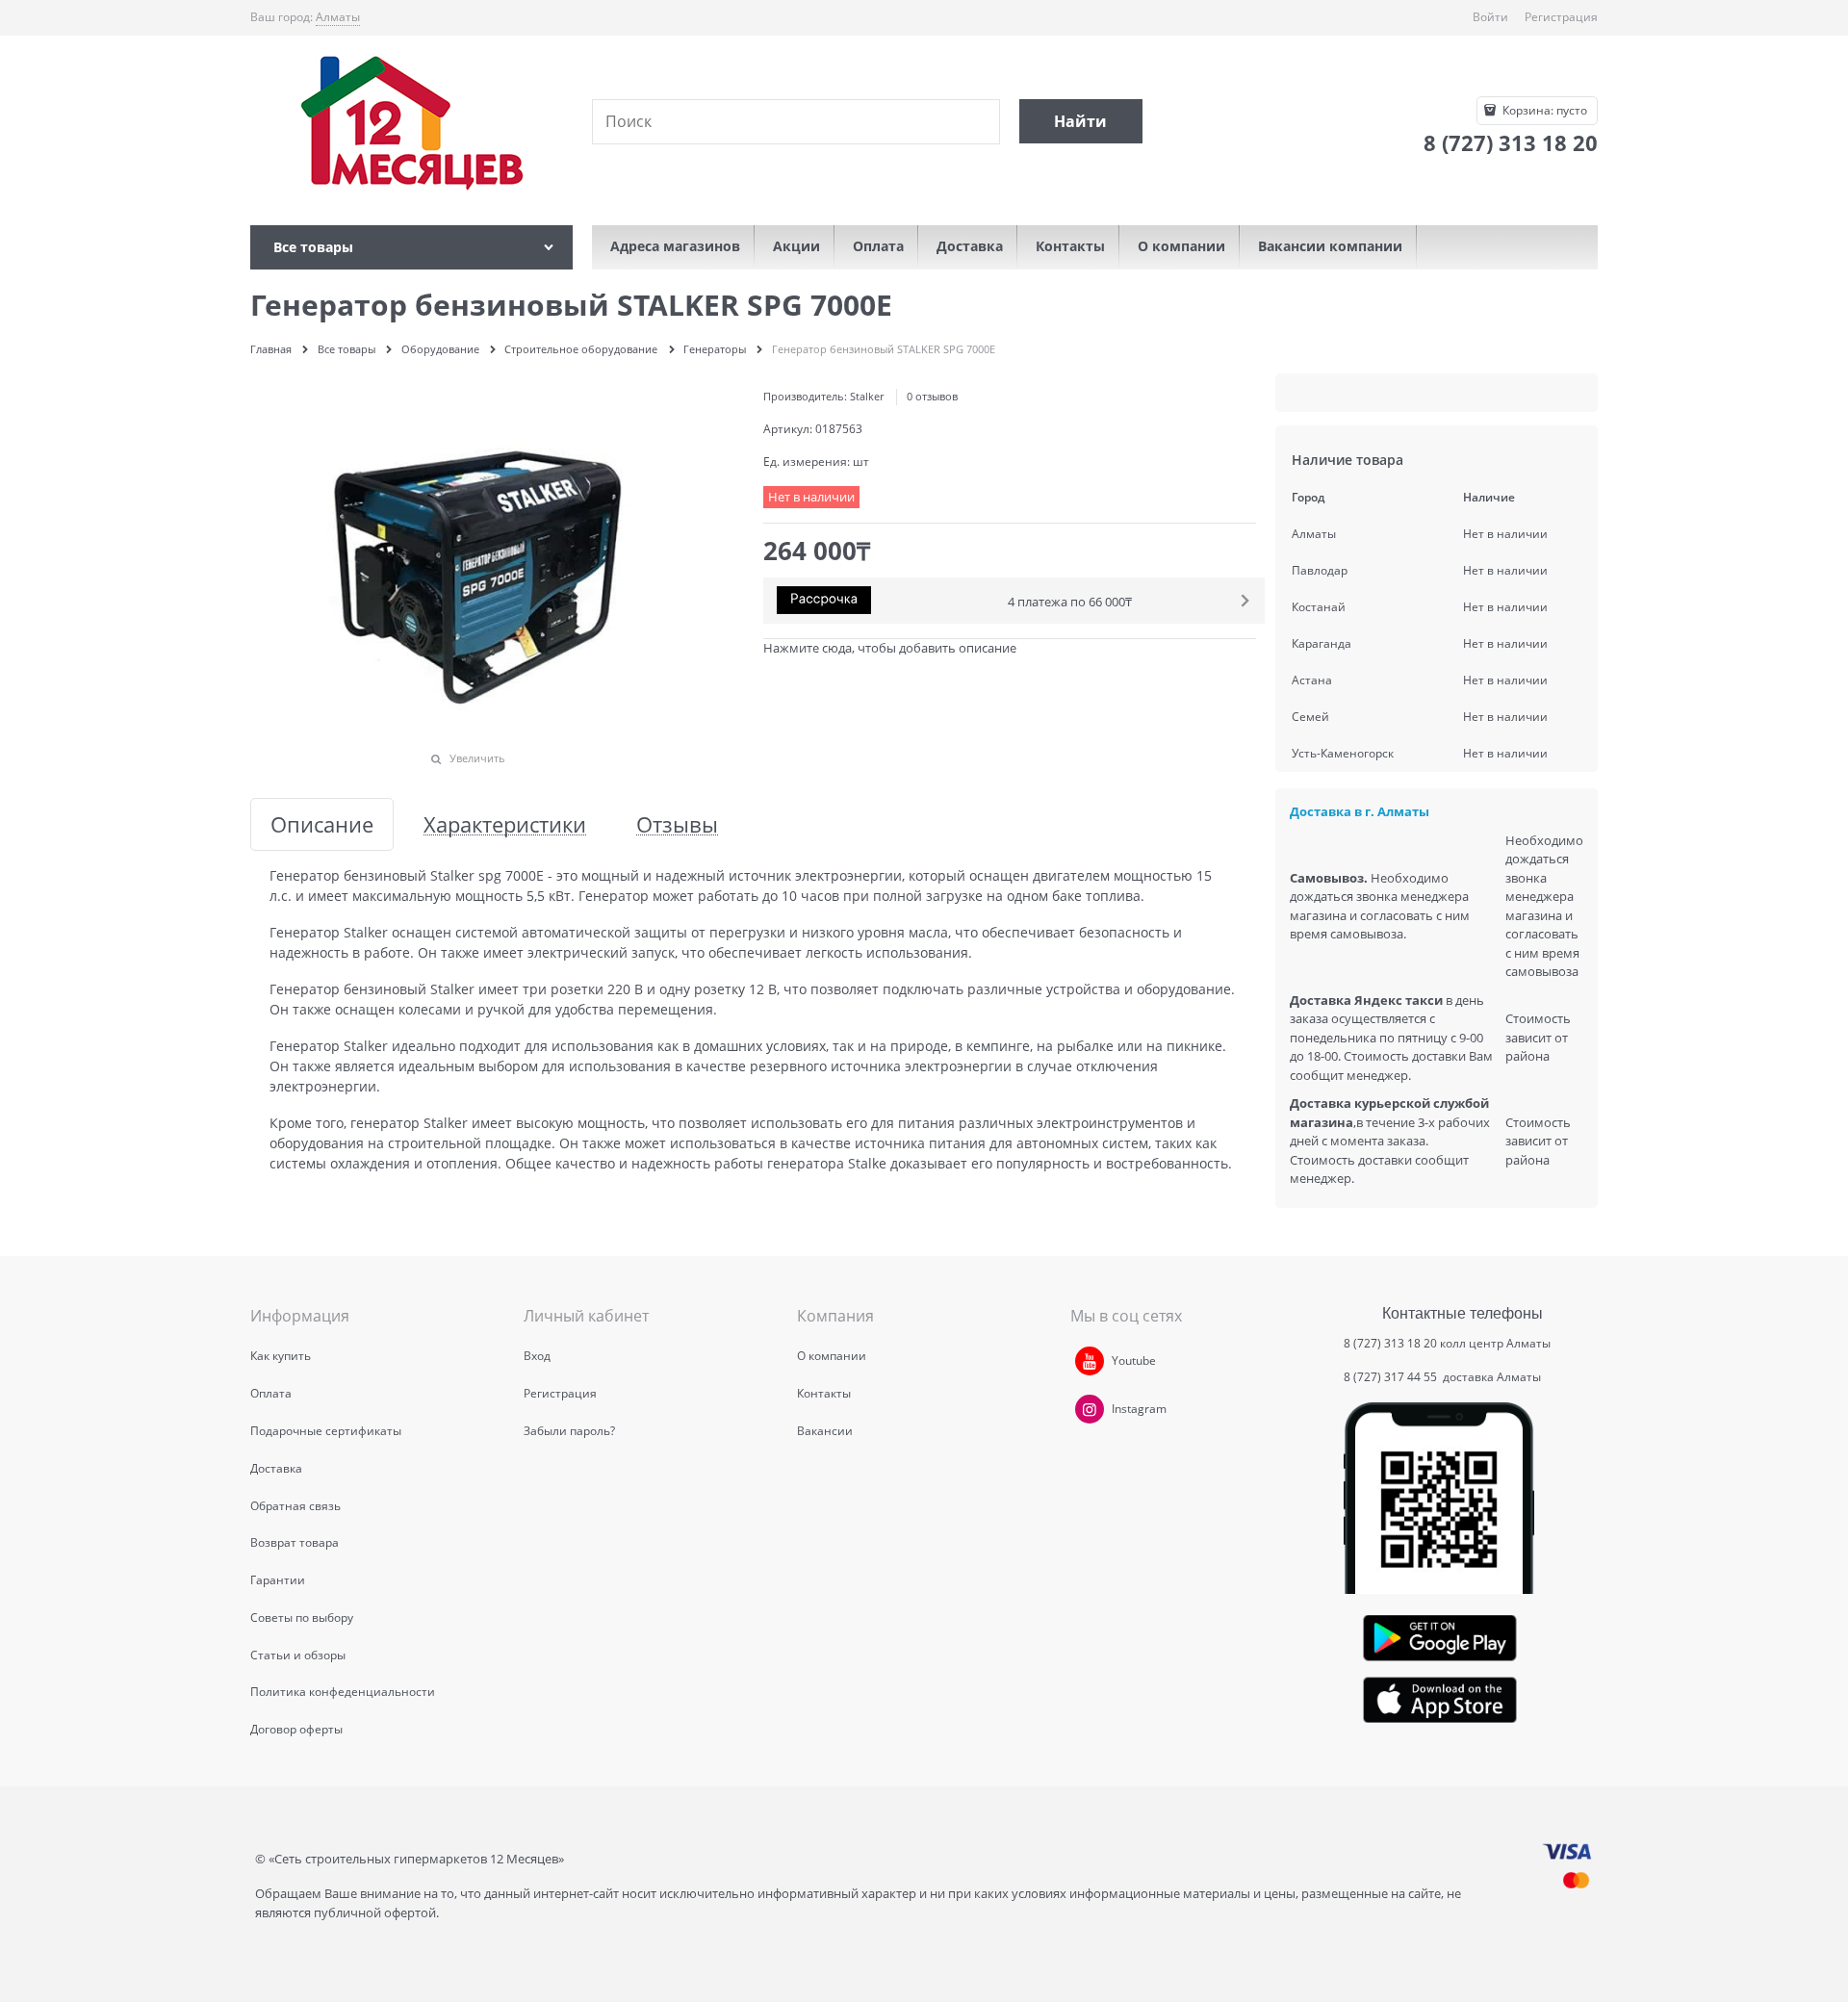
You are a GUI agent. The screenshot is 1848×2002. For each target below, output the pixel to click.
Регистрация (1561, 17)
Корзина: (1543, 110)
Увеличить (477, 758)
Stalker (867, 396)
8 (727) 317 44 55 (1392, 1377)
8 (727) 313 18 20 (1390, 1343)
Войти (1490, 17)
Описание (322, 824)
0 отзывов (932, 396)
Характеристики (505, 824)
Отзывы (677, 824)
